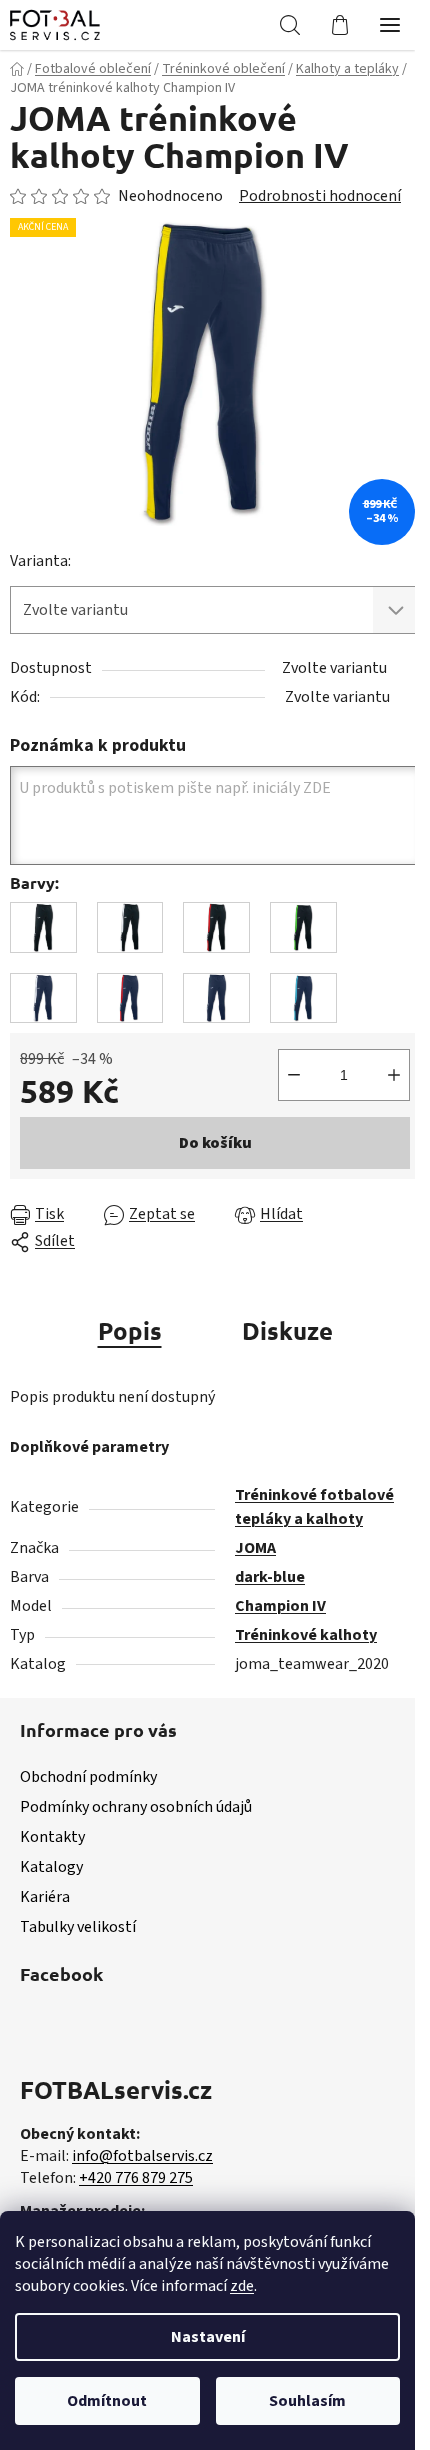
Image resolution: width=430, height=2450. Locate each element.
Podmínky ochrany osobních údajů (136, 1807)
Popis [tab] (130, 1330)
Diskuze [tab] (287, 1330)
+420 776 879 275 (136, 2178)
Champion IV (280, 1606)
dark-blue (270, 1577)
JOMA (255, 1548)
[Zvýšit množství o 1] (394, 1075)
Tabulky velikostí (78, 1927)
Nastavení (208, 2337)
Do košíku (215, 1143)
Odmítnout (107, 2401)
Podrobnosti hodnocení (320, 196)
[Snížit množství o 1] (294, 1075)
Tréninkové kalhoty (306, 1635)
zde (242, 2286)
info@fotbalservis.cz (142, 2156)
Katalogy (51, 1867)
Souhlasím (307, 2401)
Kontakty (52, 1837)
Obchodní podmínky (88, 1777)
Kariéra (45, 1897)
